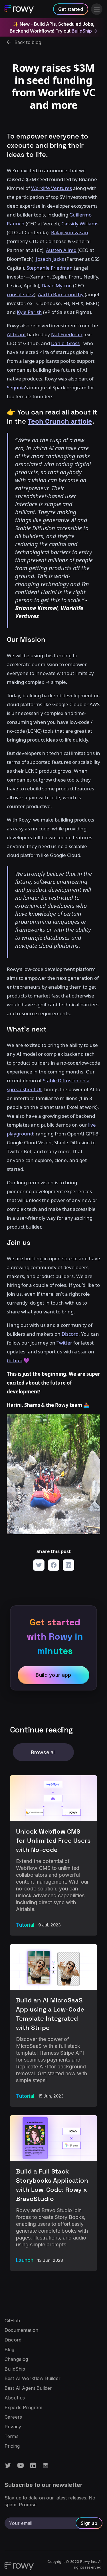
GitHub (12, 2321)
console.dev (20, 294)
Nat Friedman (67, 334)
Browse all (43, 1752)
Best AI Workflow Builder (33, 2379)
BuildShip (15, 2369)
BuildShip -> (84, 31)
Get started (71, 9)
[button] (97, 9)
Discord (13, 2340)
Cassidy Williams (80, 224)
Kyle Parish (29, 312)
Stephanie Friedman (50, 268)
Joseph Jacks (50, 259)
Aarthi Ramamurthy (61, 294)
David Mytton (57, 286)
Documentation (21, 2330)
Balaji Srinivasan (70, 232)
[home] (19, 9)
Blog (10, 2350)
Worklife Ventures (52, 188)
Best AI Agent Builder (28, 2388)
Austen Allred (61, 250)
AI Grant (16, 334)
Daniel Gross (65, 343)
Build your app (53, 1675)
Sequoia (16, 387)
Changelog (16, 2359)
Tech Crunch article (60, 421)
